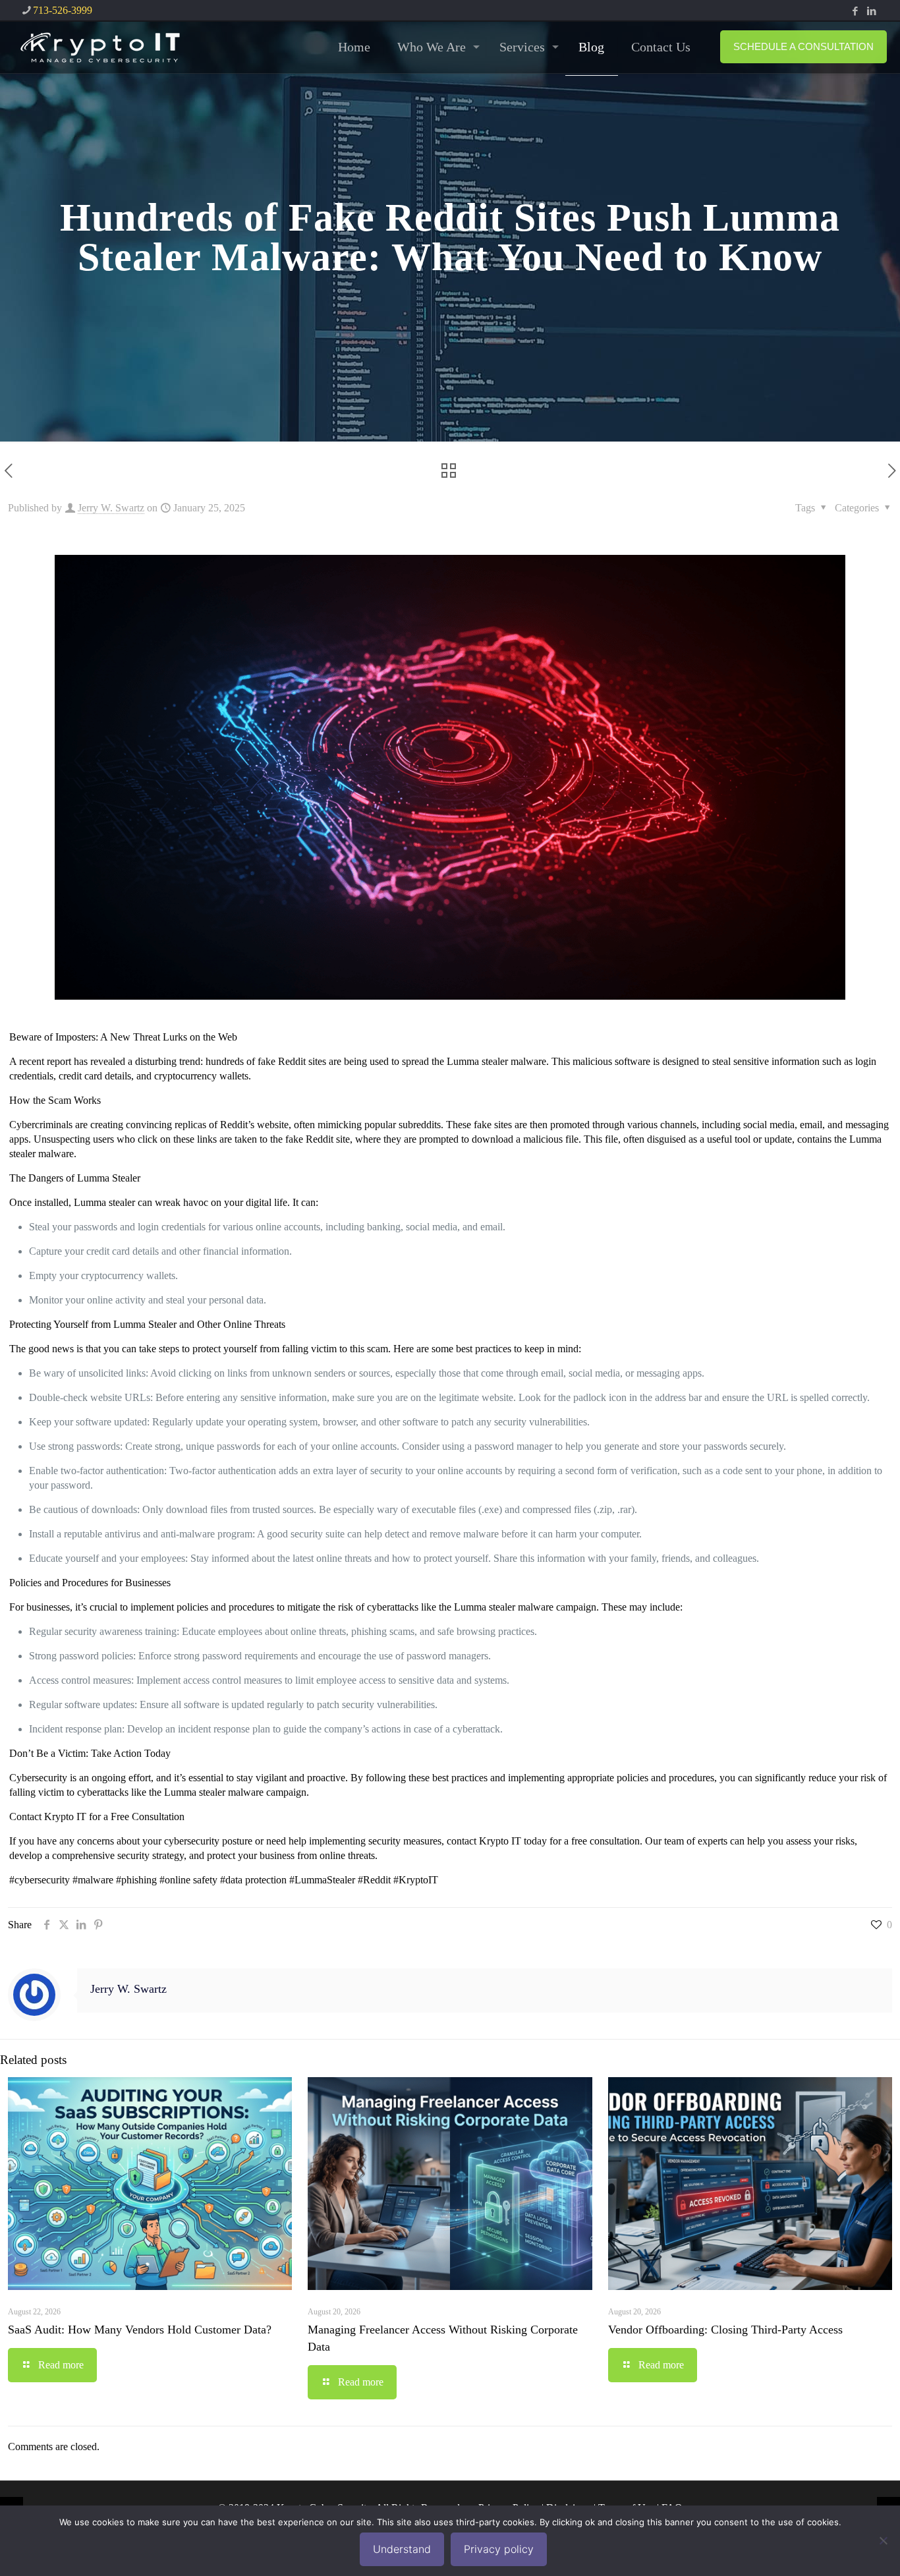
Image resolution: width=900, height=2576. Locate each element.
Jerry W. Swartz (111, 508)
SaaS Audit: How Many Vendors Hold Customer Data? (140, 2330)
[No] (884, 2540)
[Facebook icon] (855, 11)
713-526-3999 (63, 10)
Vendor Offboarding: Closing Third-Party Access (725, 2330)
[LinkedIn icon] (871, 11)
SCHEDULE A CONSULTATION (803, 46)
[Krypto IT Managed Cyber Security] (99, 47)
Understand (402, 2549)
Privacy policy (499, 2549)
